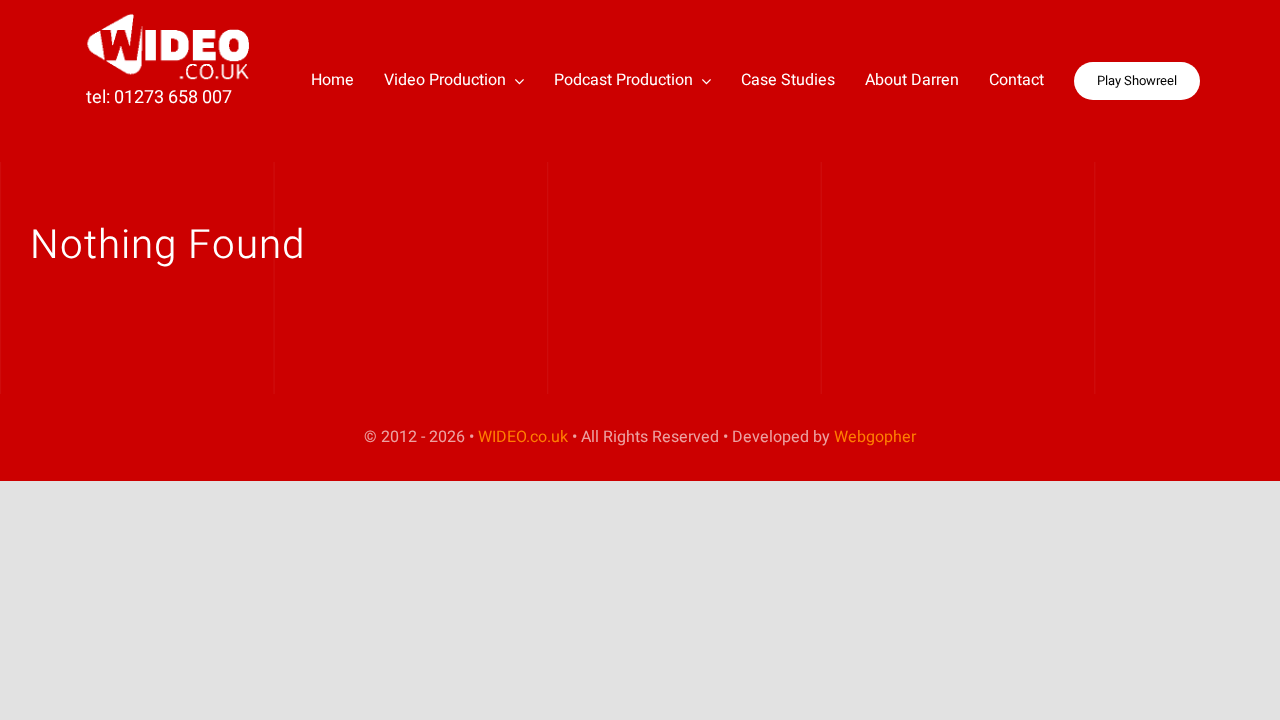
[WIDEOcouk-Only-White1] (171, 20)
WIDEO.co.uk (523, 437)
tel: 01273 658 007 (159, 97)
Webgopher (875, 437)
